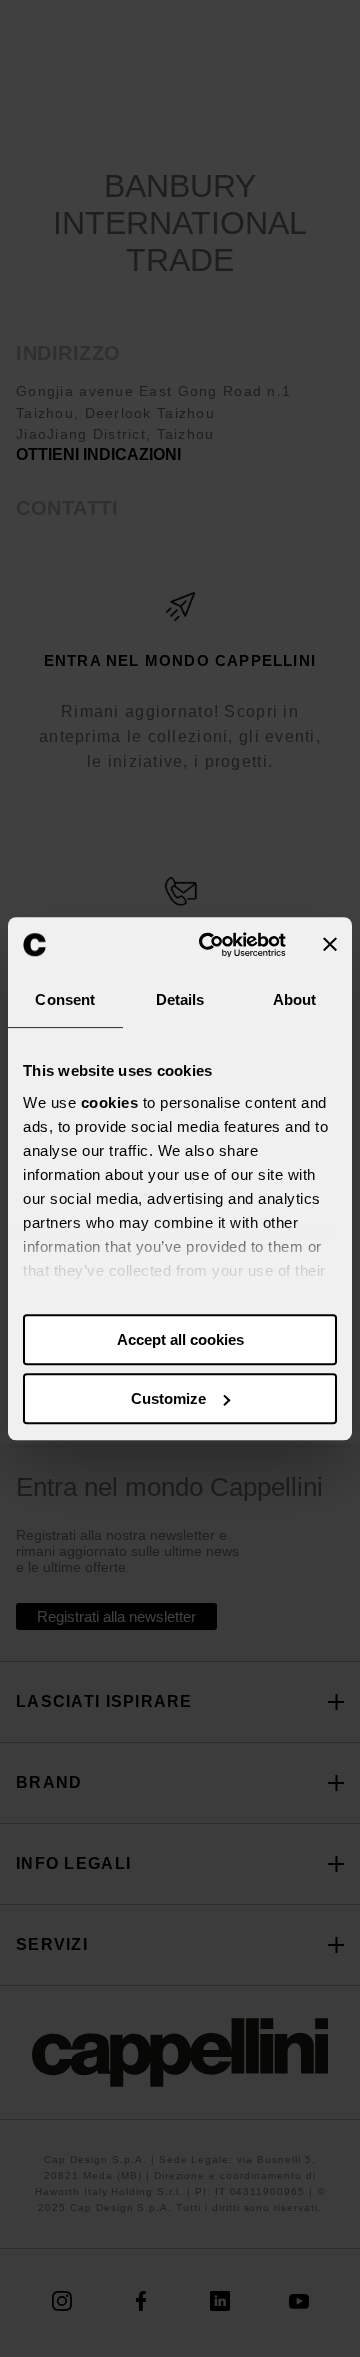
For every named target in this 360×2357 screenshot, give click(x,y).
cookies (110, 1102)
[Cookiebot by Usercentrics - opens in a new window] (211, 945)
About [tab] (295, 999)
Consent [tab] (65, 999)
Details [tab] (180, 999)
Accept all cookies (180, 1339)
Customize (168, 1398)
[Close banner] (330, 945)
